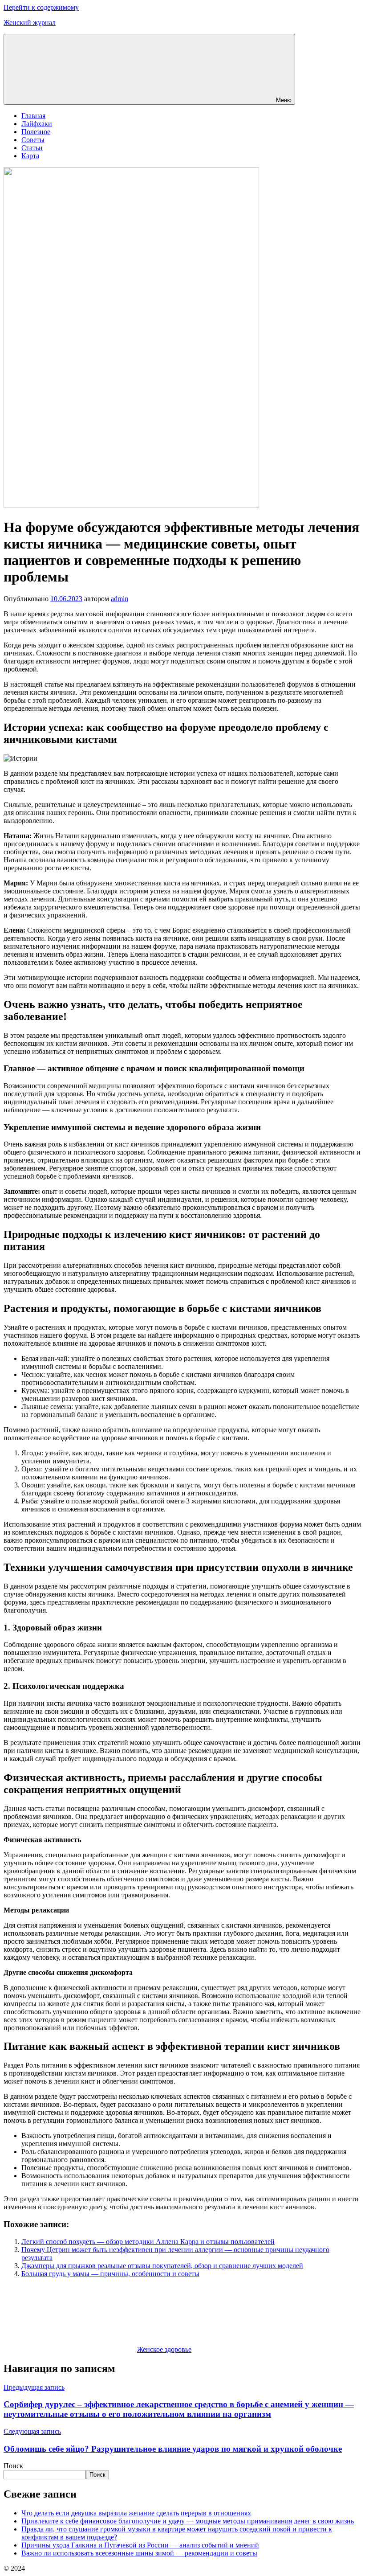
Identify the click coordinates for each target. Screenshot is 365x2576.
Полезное (36, 132)
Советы (33, 140)
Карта (30, 156)
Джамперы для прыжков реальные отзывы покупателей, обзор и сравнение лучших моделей (162, 2266)
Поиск (13, 2466)
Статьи (32, 148)
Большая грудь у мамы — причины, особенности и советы (110, 2274)
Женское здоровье (164, 2349)
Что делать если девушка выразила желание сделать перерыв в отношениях (136, 2513)
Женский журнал (30, 23)
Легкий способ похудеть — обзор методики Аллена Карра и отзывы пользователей (148, 2242)
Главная (33, 116)
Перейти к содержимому (41, 7)
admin (120, 599)
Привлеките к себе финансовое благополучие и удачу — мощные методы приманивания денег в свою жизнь (188, 2521)
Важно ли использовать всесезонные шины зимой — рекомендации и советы (139, 2553)
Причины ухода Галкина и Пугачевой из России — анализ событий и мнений (140, 2545)
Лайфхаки (37, 124)
